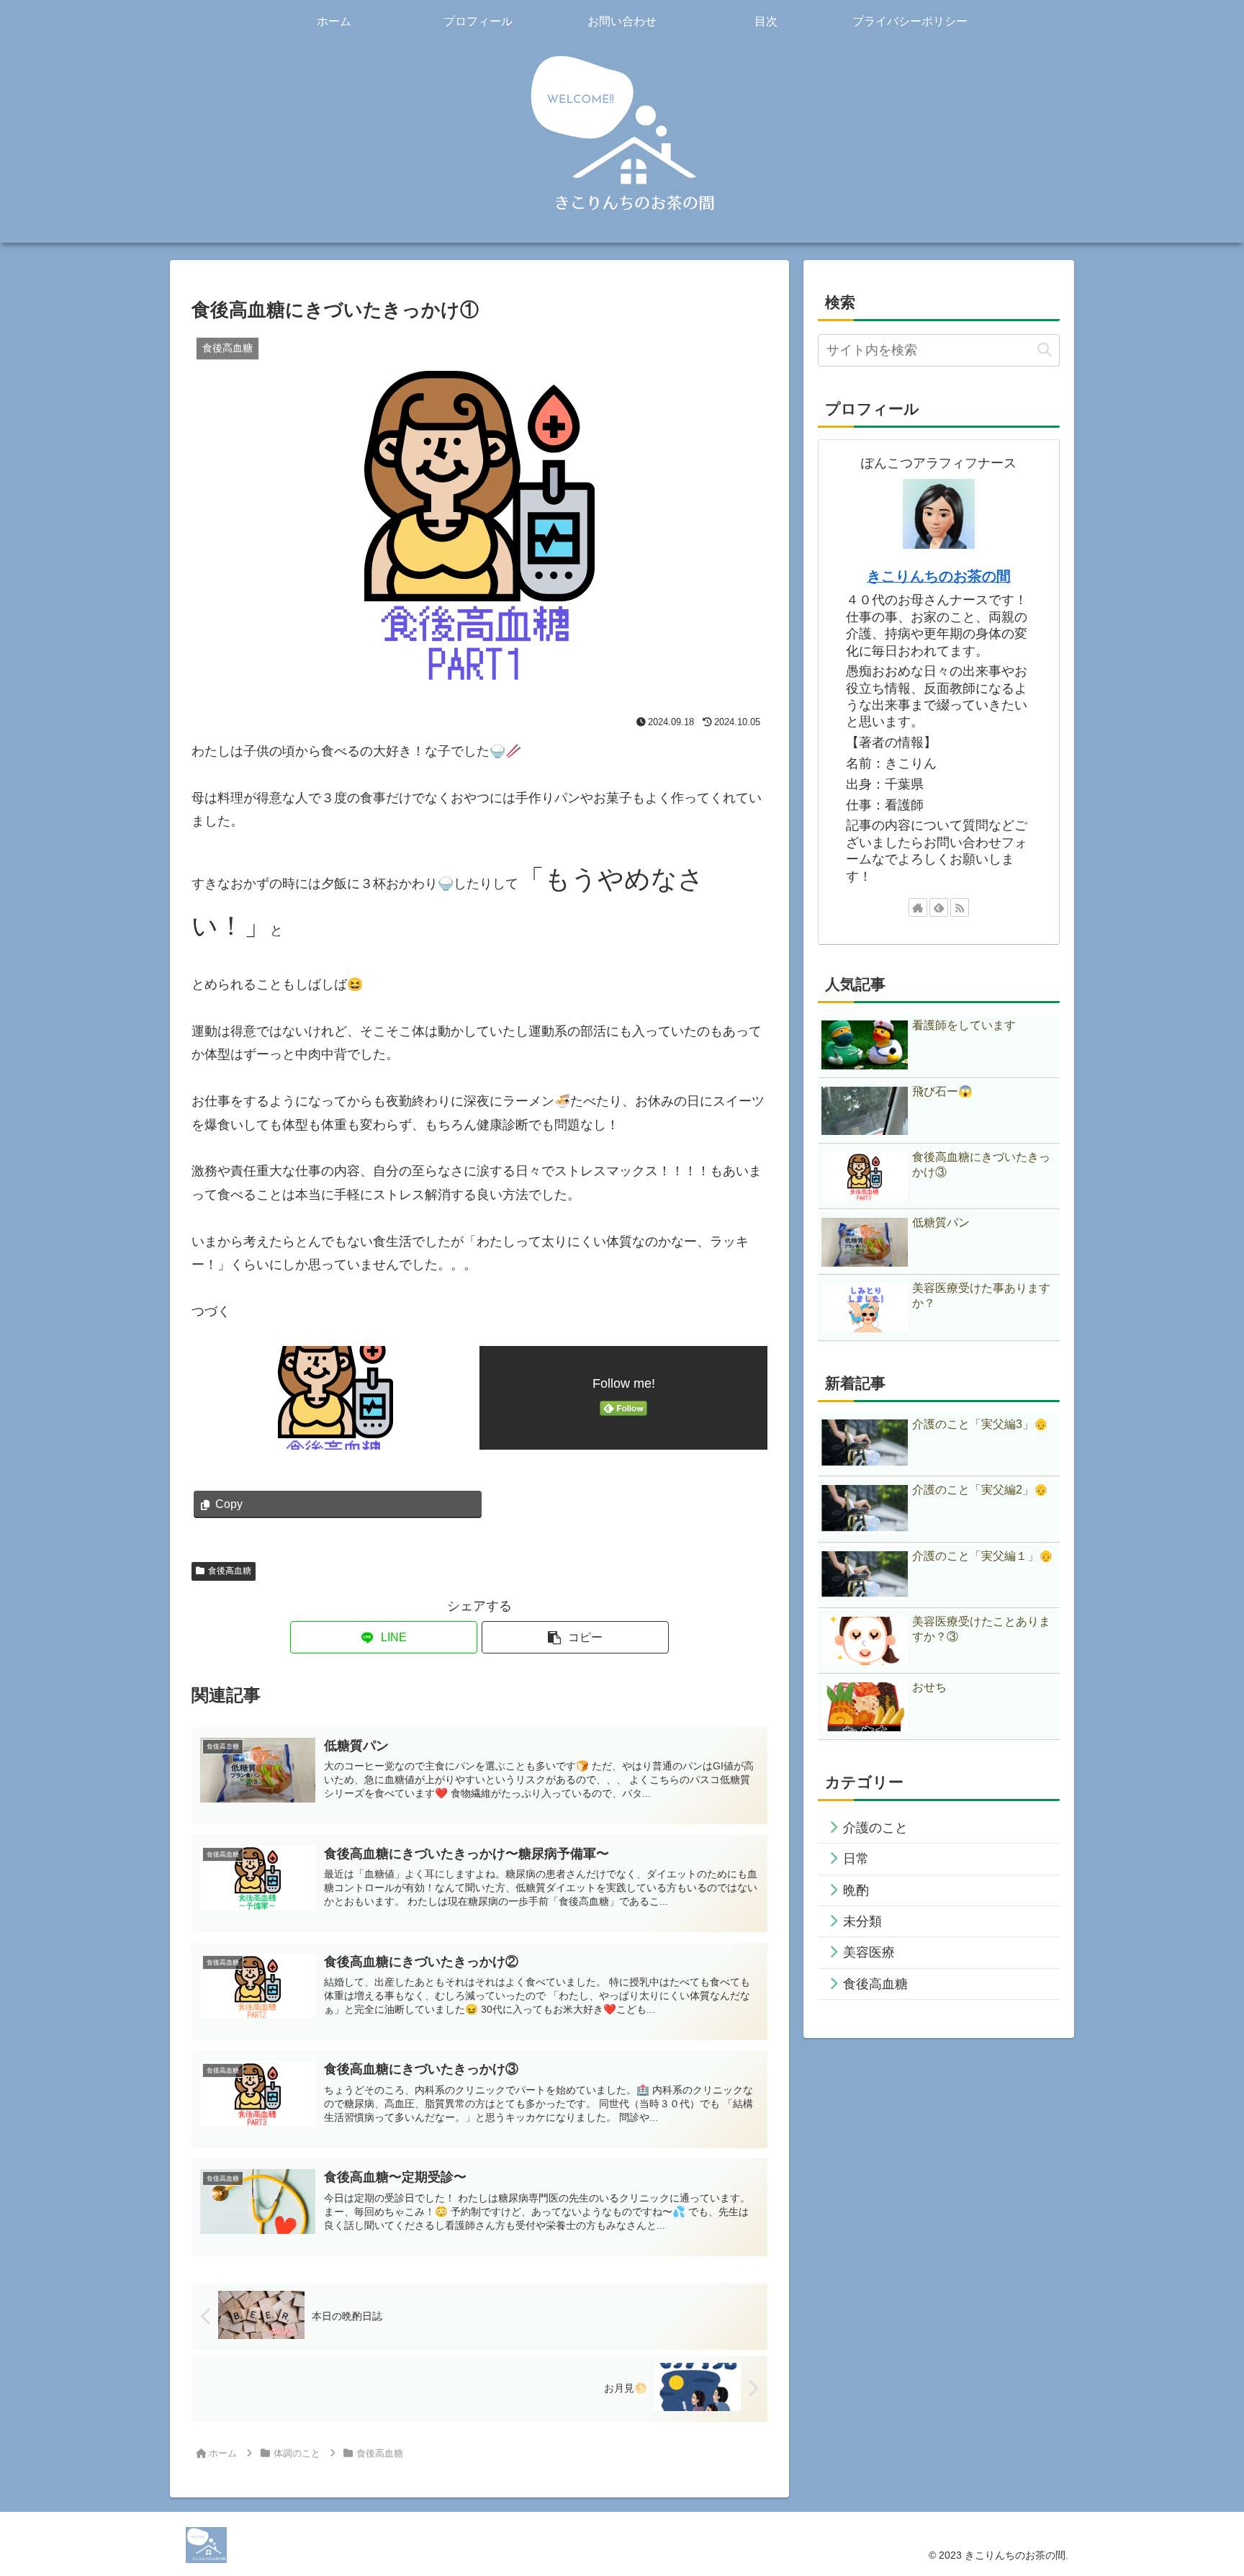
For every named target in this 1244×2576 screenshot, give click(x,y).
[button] (575, 1637)
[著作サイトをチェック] (918, 907)
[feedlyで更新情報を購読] (939, 907)
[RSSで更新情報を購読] (960, 907)
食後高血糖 (230, 1571)
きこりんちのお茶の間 (939, 576)
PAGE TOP (1203, 2487)
